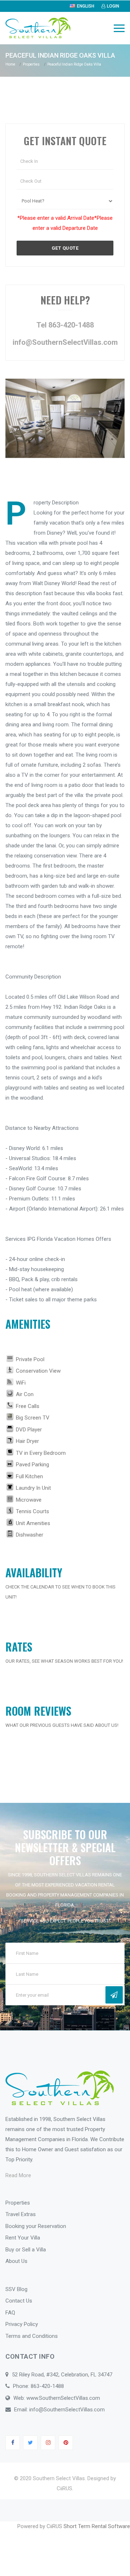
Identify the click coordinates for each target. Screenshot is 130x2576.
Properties (31, 64)
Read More (18, 2175)
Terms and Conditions (32, 2336)
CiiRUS (64, 2488)
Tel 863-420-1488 (65, 325)
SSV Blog (16, 2289)
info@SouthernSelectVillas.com (65, 342)
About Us (16, 2261)
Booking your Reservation (36, 2226)
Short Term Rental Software (97, 2526)
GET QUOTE (65, 248)
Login (113, 6)
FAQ (10, 2313)
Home (10, 64)
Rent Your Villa (23, 2238)
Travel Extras (21, 2214)
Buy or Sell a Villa (26, 2250)
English (86, 6)
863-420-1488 (47, 2386)
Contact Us (19, 2301)
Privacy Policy (22, 2324)
